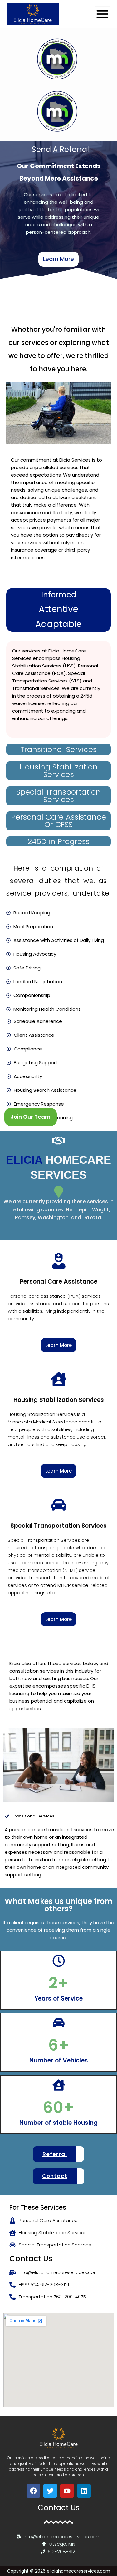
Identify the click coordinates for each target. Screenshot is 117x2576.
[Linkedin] (84, 2491)
